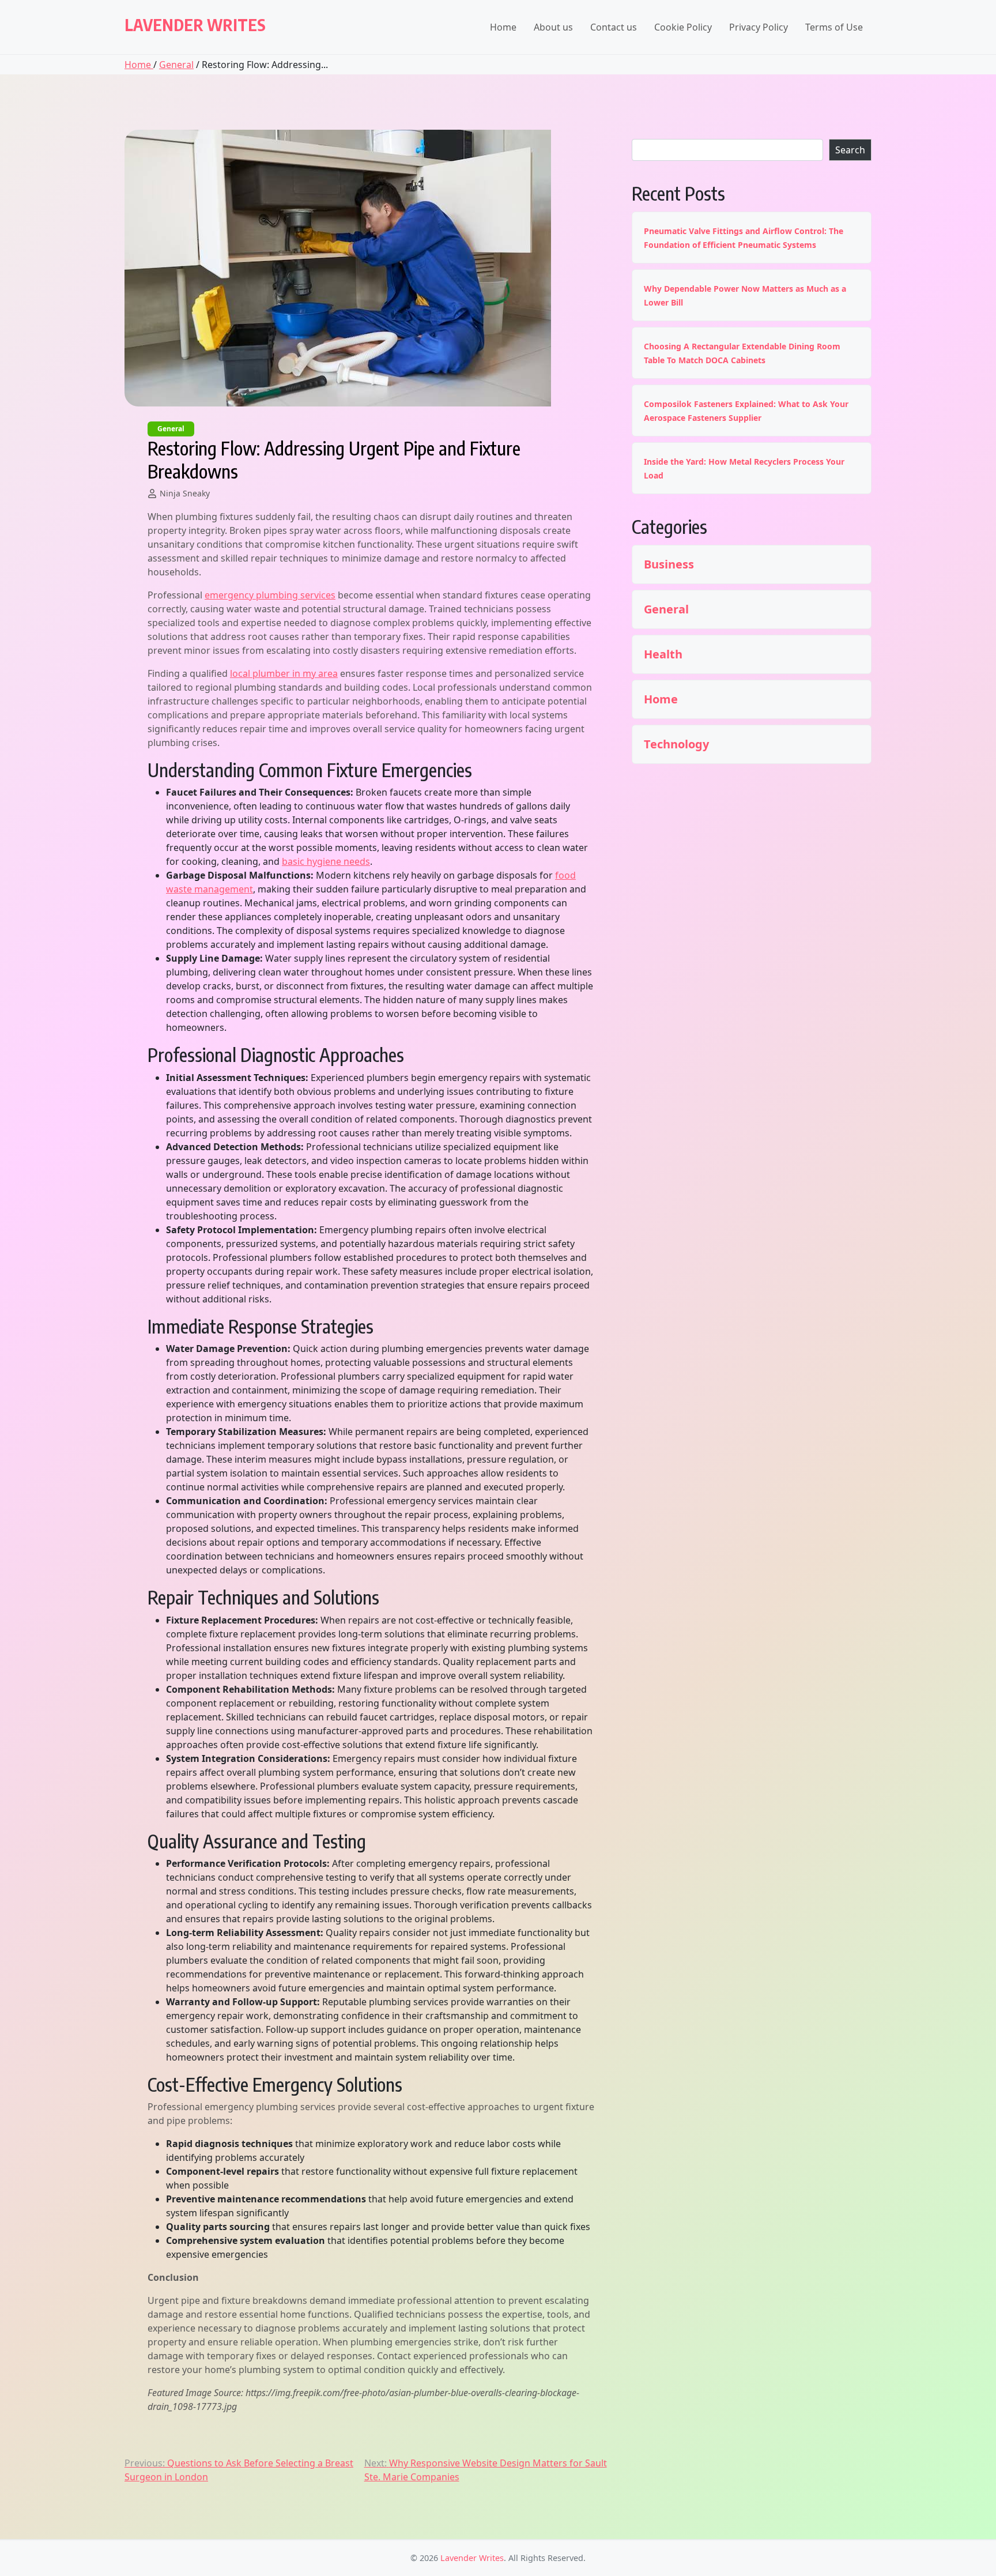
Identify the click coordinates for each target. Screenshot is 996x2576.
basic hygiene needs (326, 861)
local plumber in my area (284, 673)
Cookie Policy (683, 27)
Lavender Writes (195, 25)
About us (553, 27)
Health (663, 654)
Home (503, 27)
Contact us (614, 27)
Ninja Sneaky (185, 493)
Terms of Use (834, 27)
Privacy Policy (759, 27)
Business (669, 564)
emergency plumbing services (270, 595)
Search (850, 150)
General (176, 65)
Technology (676, 744)
